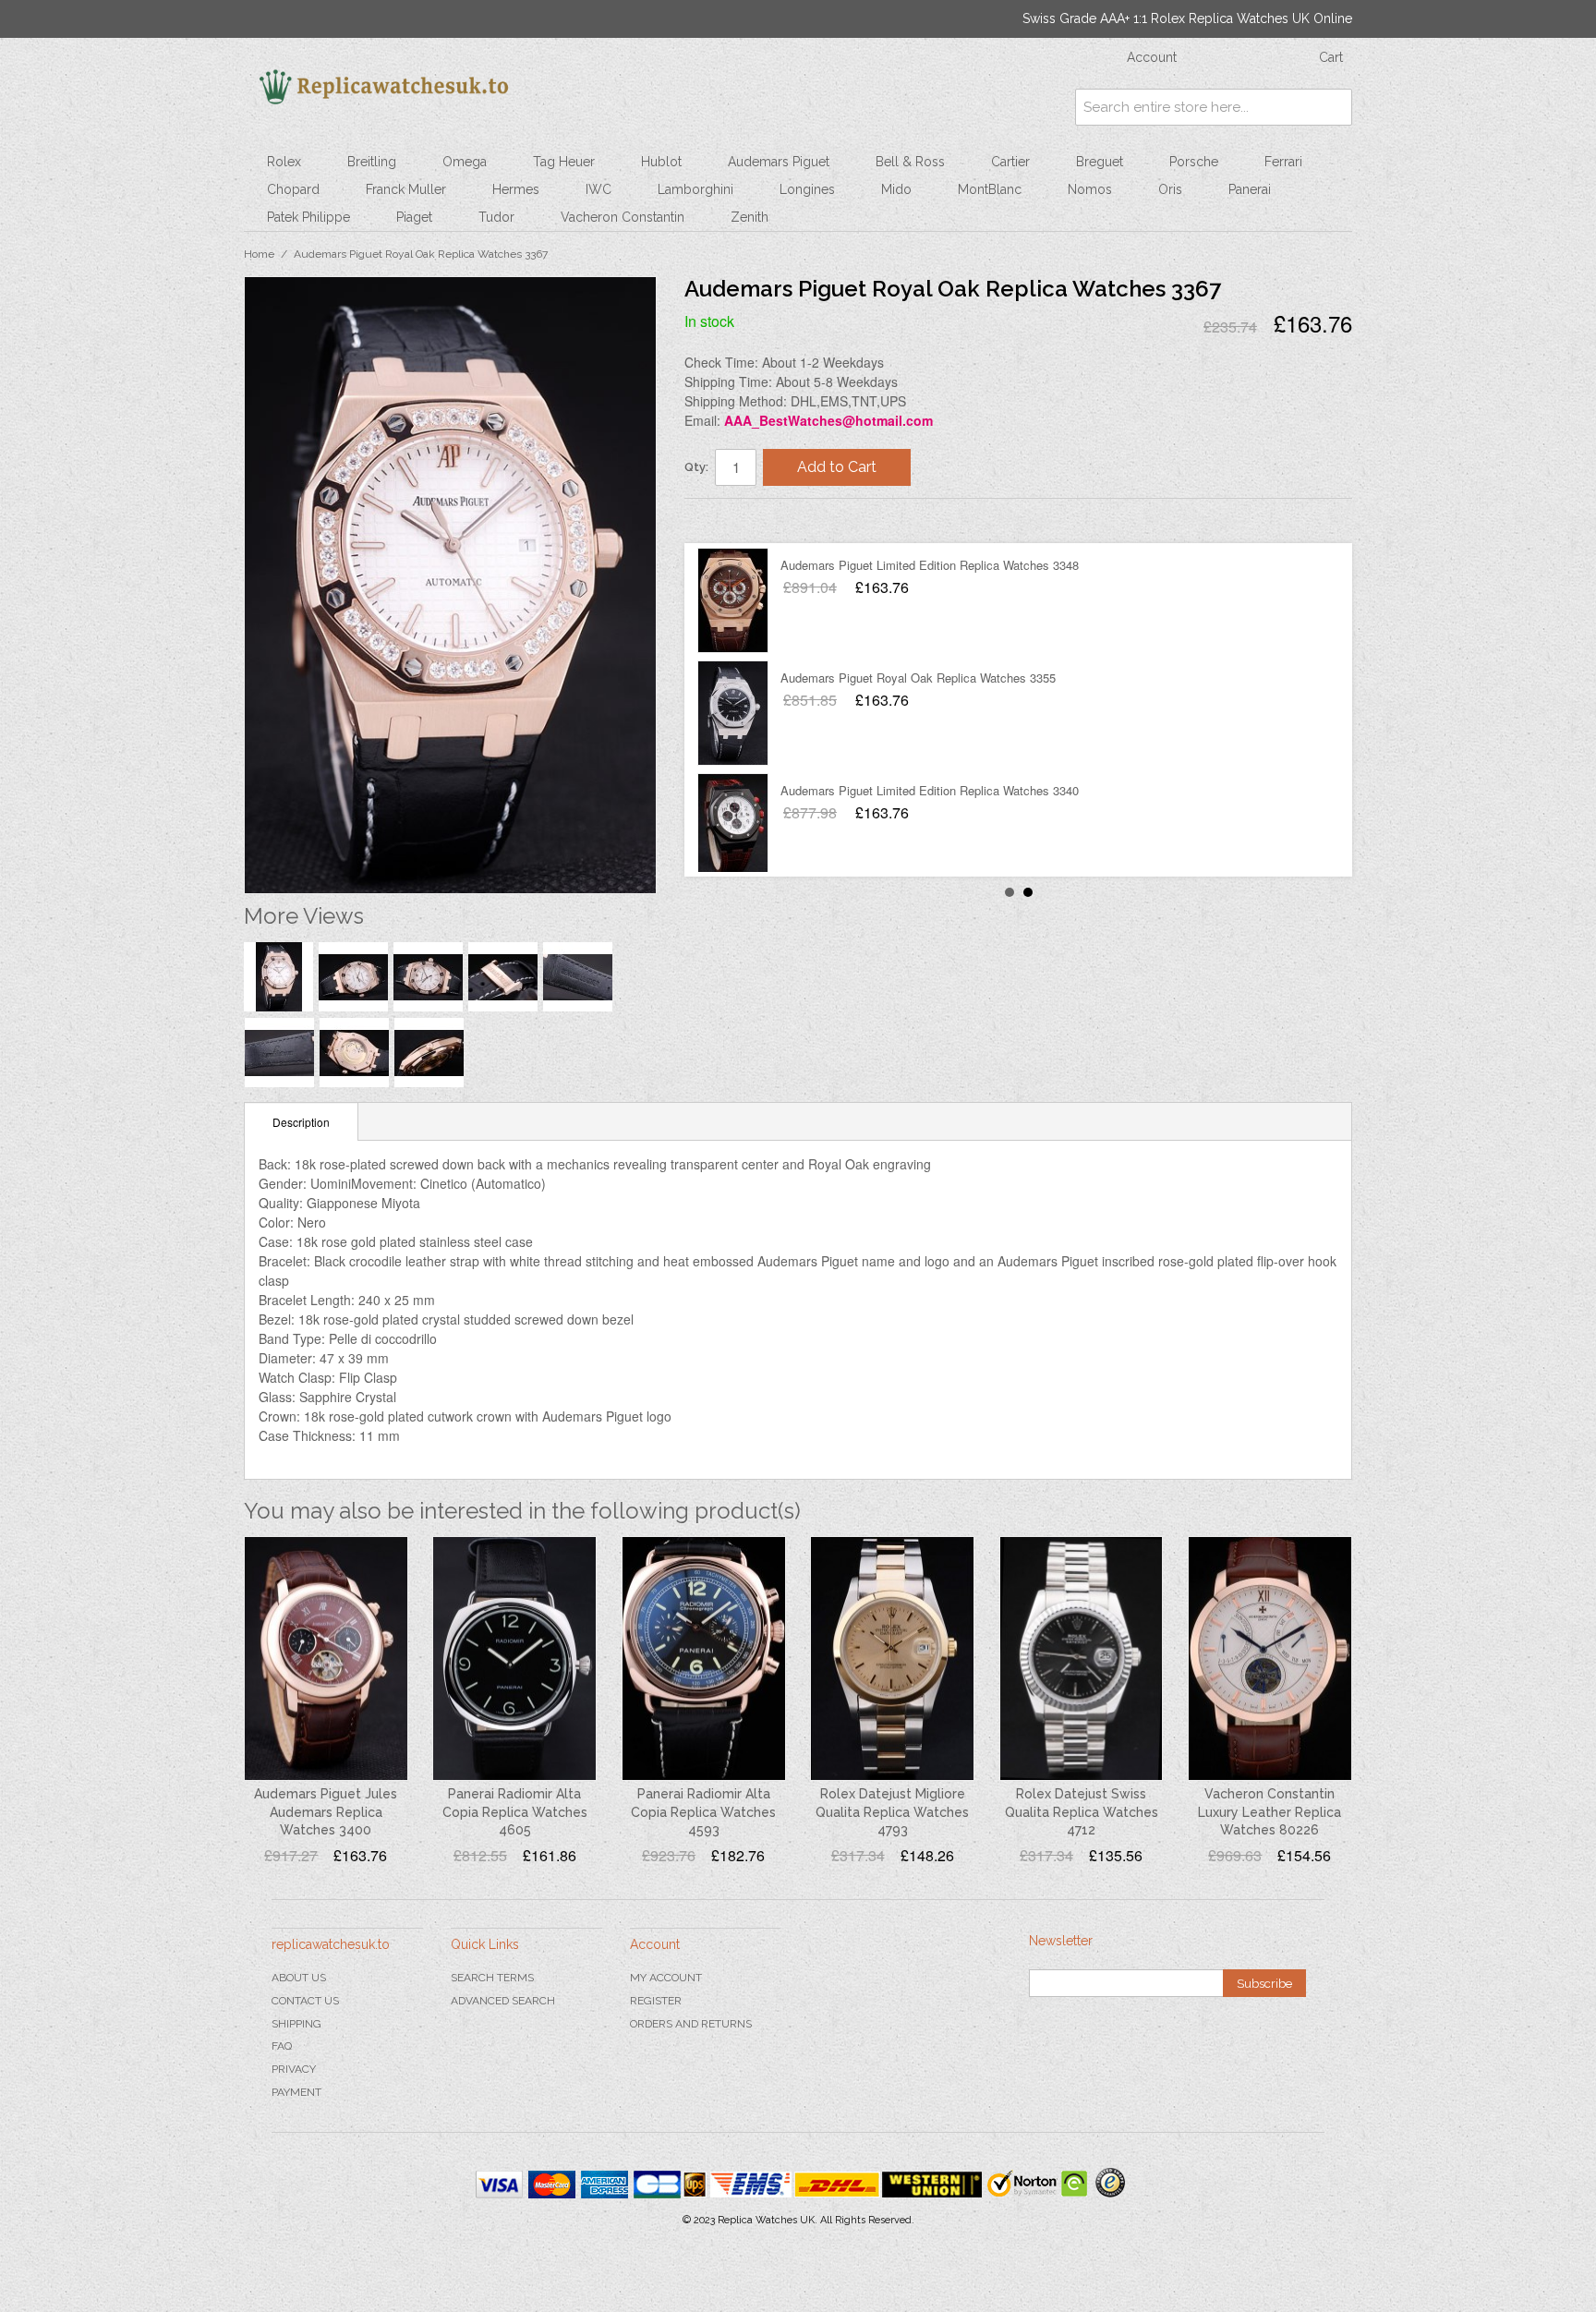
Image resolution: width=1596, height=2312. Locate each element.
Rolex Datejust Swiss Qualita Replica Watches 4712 (1082, 1812)
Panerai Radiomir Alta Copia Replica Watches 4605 (515, 1812)
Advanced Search (503, 2001)
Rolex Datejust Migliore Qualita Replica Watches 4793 (892, 1812)
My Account (666, 1978)
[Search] (1334, 107)
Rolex (284, 162)
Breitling (372, 162)
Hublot (661, 162)
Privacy (294, 2069)
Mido (896, 189)
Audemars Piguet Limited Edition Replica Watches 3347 (930, 678)
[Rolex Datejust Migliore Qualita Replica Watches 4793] (892, 1659)
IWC (598, 189)
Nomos (1090, 189)
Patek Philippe (308, 217)
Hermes (516, 189)
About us (299, 1978)
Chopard (293, 189)
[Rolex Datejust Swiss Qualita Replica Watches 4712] (1082, 1659)
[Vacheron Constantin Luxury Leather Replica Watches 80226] (1270, 1659)
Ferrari (1283, 162)
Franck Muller (406, 189)
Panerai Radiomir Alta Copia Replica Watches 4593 (703, 1812)
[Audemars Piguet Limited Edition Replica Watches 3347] (733, 713)
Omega (465, 162)
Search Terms (492, 1978)
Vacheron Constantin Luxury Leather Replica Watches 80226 (1270, 1812)
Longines (807, 189)
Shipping (296, 2024)
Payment (296, 2092)
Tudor (496, 217)
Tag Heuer (564, 162)
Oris (1170, 189)
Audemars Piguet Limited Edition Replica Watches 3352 (930, 790)
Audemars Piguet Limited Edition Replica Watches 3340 (930, 565)
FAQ (282, 2046)
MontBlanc (990, 189)
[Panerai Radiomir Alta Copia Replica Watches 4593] (704, 1659)
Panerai (1250, 189)
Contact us (305, 2001)
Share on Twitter (754, 520)
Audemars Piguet (779, 162)
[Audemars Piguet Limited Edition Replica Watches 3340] (733, 600)
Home (259, 254)
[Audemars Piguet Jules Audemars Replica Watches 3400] (326, 1659)
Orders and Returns (691, 2024)
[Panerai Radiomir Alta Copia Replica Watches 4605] (514, 1659)
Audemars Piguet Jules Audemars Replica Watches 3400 (326, 1812)
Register (656, 2001)
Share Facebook (717, 520)
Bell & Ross (910, 162)
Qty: (696, 467)
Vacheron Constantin (623, 217)
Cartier (1010, 162)
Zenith (750, 217)
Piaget (414, 217)
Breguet (1100, 162)
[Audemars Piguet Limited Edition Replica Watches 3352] (733, 826)
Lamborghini (695, 189)
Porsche (1194, 162)
